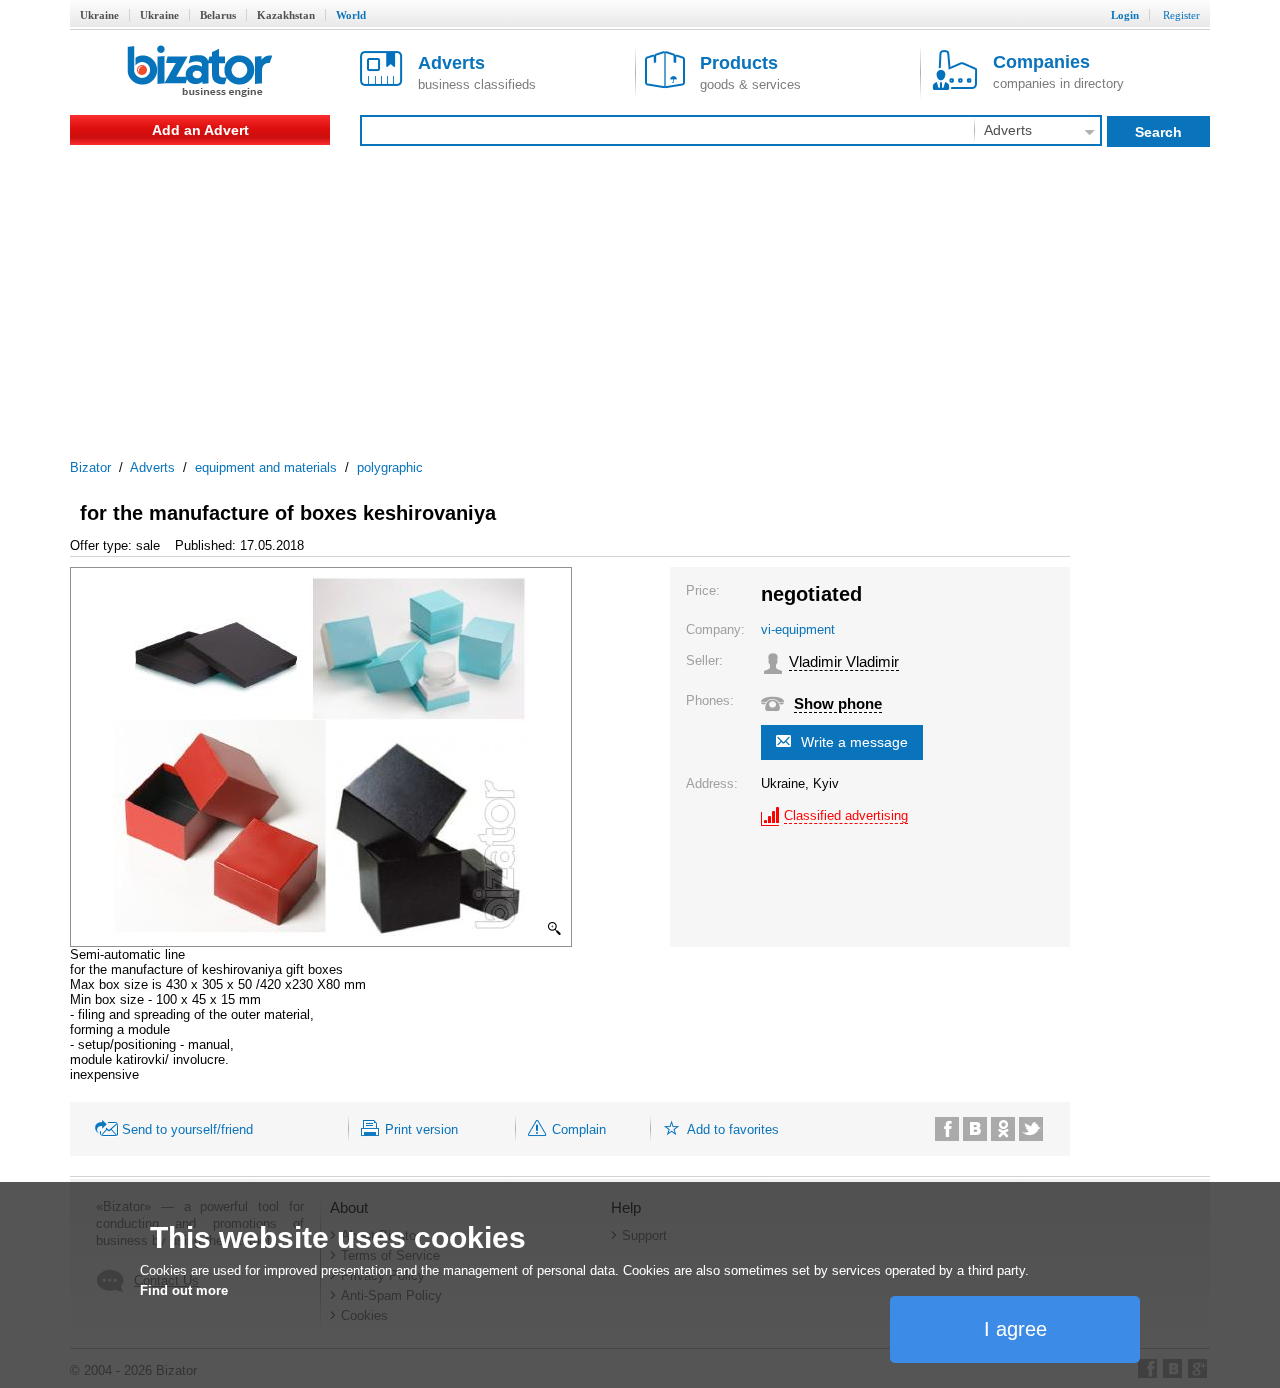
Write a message (854, 742)
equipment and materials (266, 467)
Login (1125, 15)
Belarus (218, 15)
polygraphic (390, 467)
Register (1181, 15)
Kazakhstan (286, 15)
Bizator (90, 467)
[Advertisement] (640, 295)
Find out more (184, 1290)
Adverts (152, 467)
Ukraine (99, 15)
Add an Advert (200, 130)
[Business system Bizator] (200, 72)
